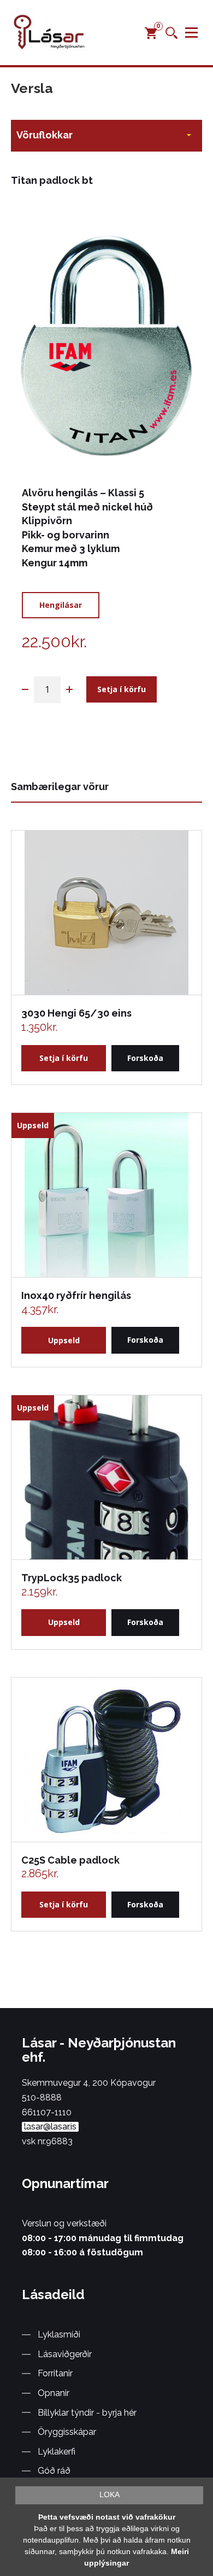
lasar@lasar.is (50, 2127)
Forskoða (145, 1058)
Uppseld (64, 1340)
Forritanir (55, 2373)
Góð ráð (54, 2471)
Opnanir (54, 2393)
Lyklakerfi (57, 2452)
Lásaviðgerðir (65, 2354)
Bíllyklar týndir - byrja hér (87, 2413)
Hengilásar (61, 605)
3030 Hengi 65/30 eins (76, 1013)
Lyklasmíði (59, 2334)
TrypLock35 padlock (72, 1578)
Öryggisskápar (67, 2432)
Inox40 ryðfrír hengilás (76, 1295)
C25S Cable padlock (70, 1860)
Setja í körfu (122, 689)
